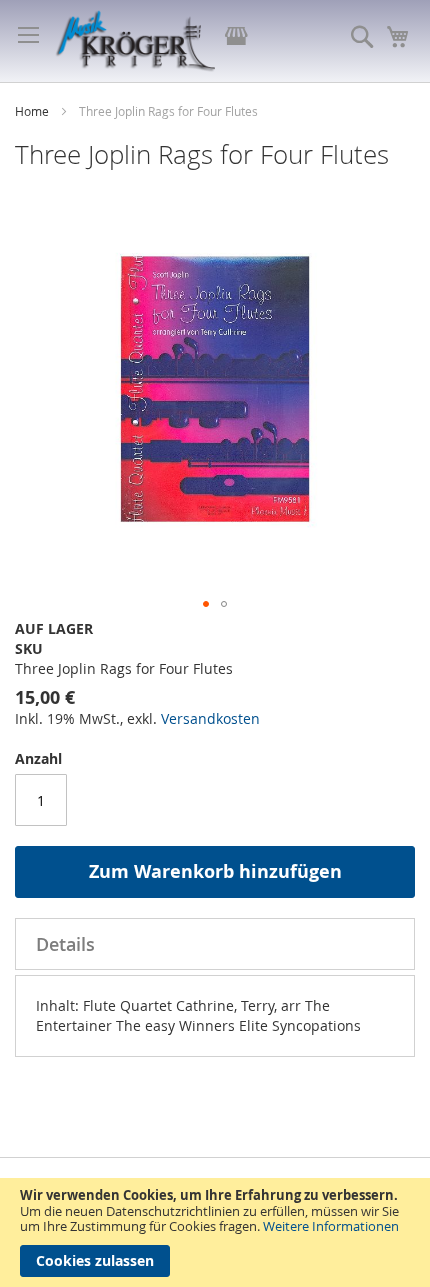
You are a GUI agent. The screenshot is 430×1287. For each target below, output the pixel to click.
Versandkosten (210, 718)
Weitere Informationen (331, 1226)
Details (65, 944)
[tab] (215, 944)
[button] (206, 604)
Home (33, 111)
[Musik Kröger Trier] (135, 41)
